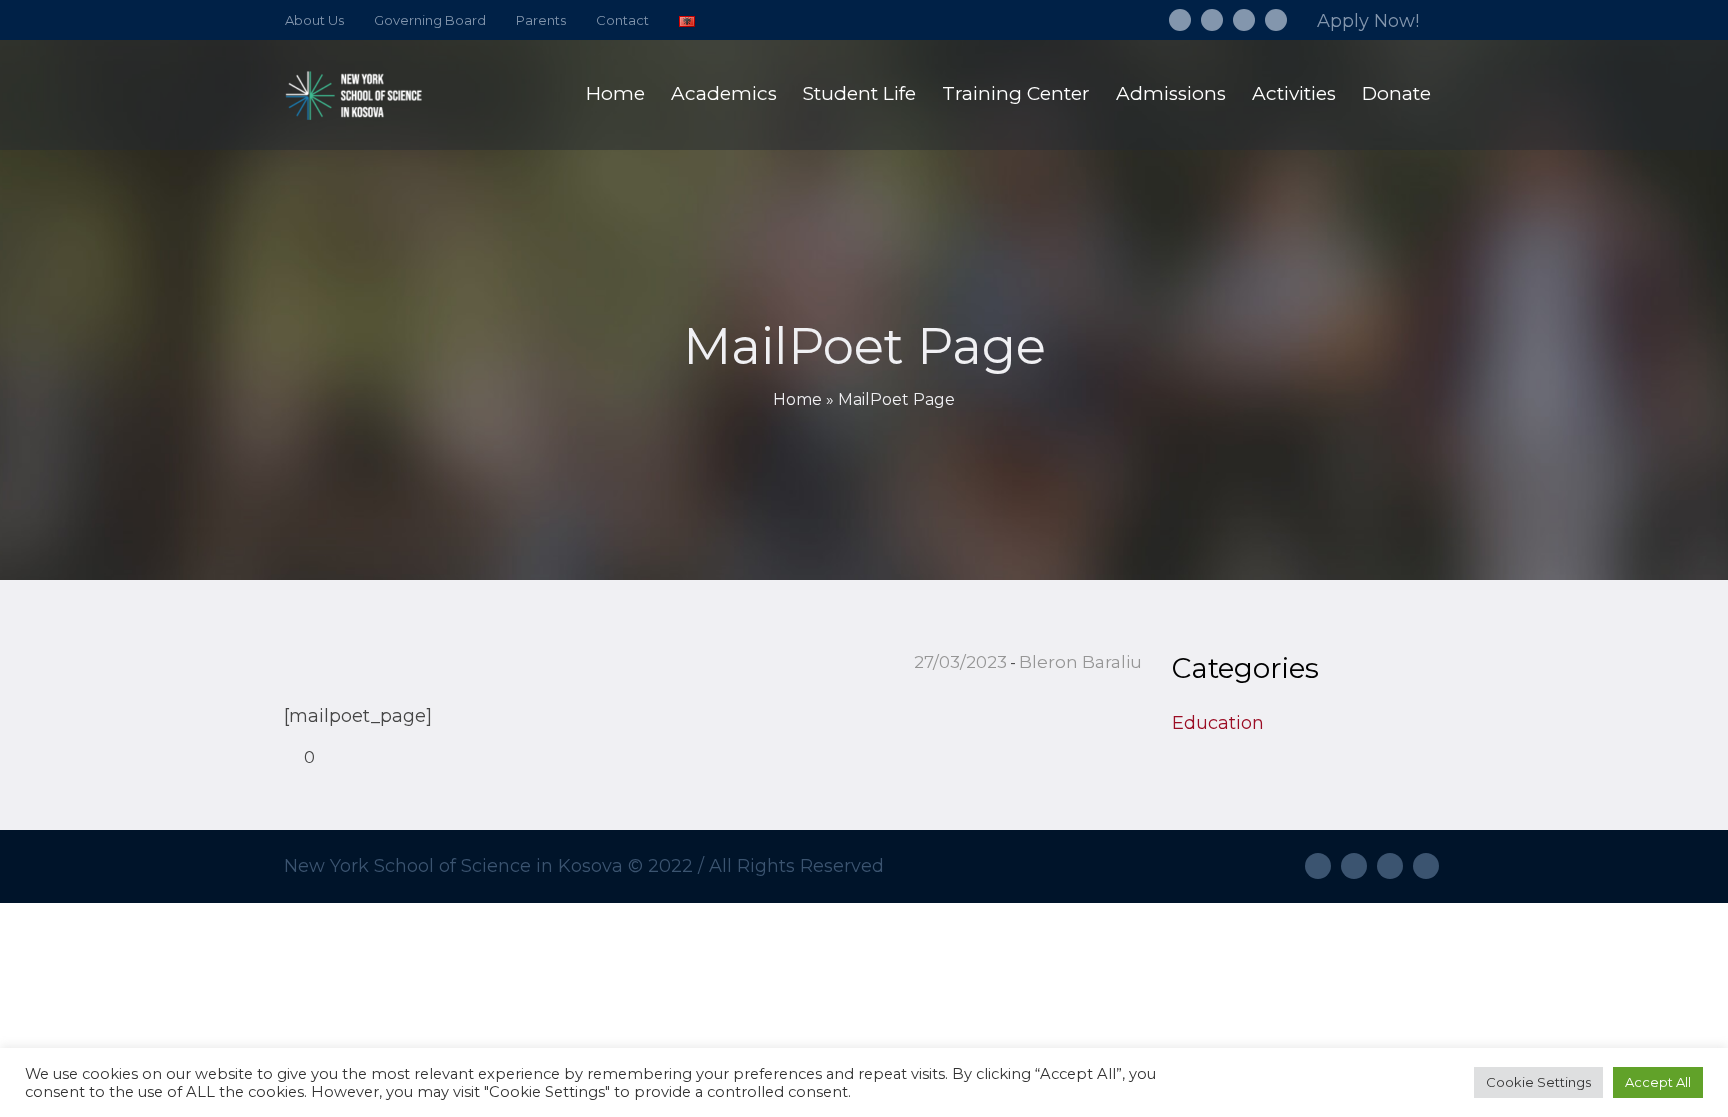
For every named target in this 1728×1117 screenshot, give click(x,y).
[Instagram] (1212, 20)
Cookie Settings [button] (1538, 1082)
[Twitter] (1244, 20)
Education (1218, 723)
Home (797, 399)
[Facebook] (1180, 20)
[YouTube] (1276, 20)
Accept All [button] (1658, 1082)
